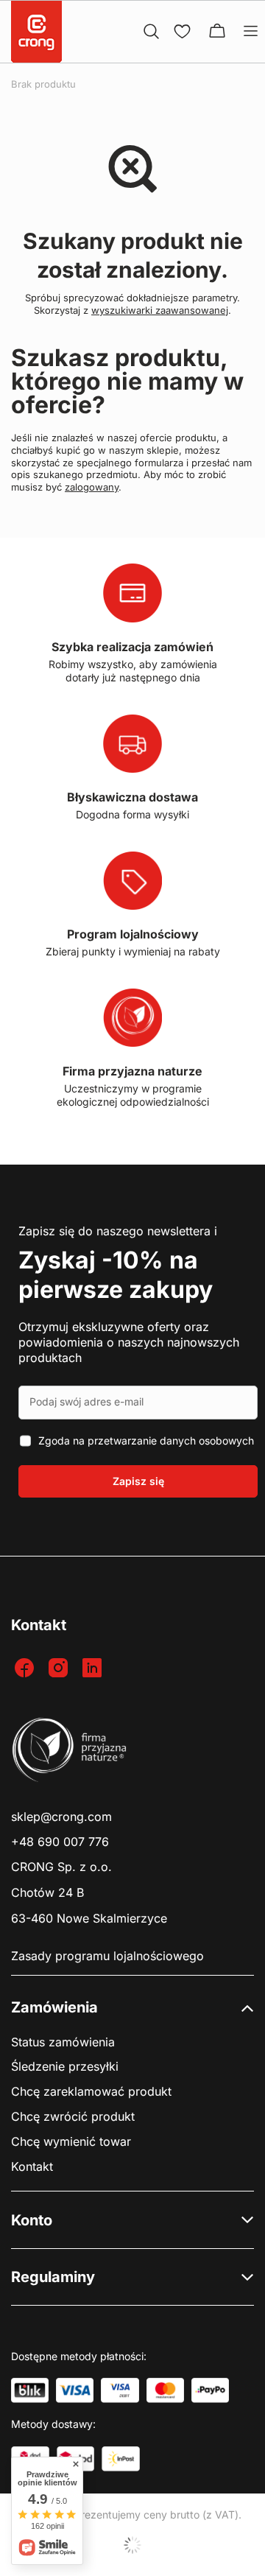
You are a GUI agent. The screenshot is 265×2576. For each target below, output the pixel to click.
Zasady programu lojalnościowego (107, 1956)
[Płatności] (30, 2390)
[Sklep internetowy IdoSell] (132, 2545)
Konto (32, 2220)
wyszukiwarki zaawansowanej (160, 310)
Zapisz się (138, 1481)
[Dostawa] (121, 2459)
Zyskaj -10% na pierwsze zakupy (116, 1275)
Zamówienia (54, 2007)
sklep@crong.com (61, 1817)
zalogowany (92, 487)
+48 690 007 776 (60, 1842)
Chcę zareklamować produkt (91, 2092)
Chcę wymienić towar (71, 2142)
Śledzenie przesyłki (65, 2067)
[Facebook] (26, 1669)
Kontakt (32, 2167)
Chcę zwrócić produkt (73, 2117)
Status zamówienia (63, 2042)
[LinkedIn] (94, 1669)
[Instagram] (60, 1669)
